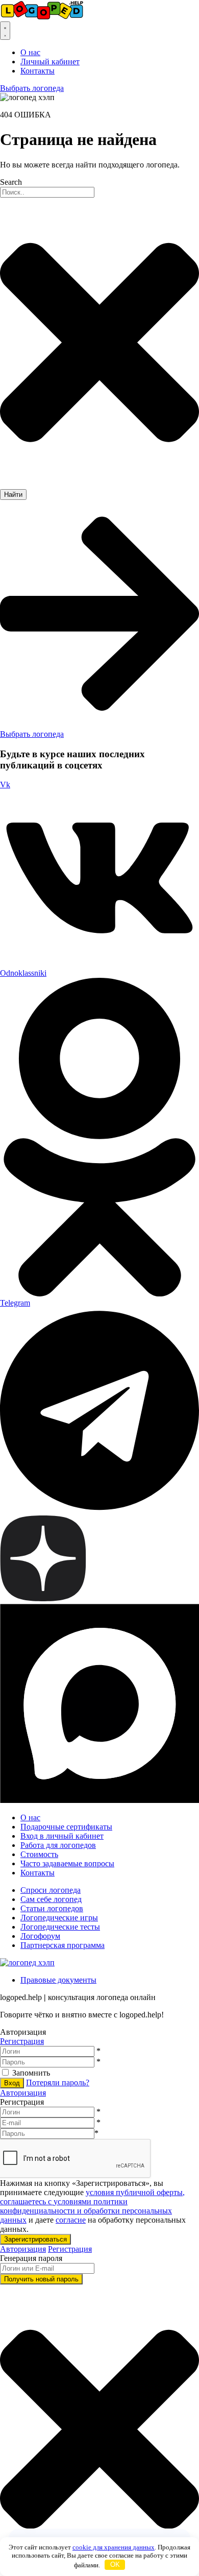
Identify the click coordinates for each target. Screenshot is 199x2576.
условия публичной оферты (134, 2192)
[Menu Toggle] (5, 31)
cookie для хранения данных (114, 2547)
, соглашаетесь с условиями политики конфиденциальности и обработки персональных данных (92, 2206)
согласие (71, 2220)
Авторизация (23, 2093)
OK (115, 2565)
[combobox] (47, 192)
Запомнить (31, 2073)
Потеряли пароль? (58, 2083)
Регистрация (22, 2041)
